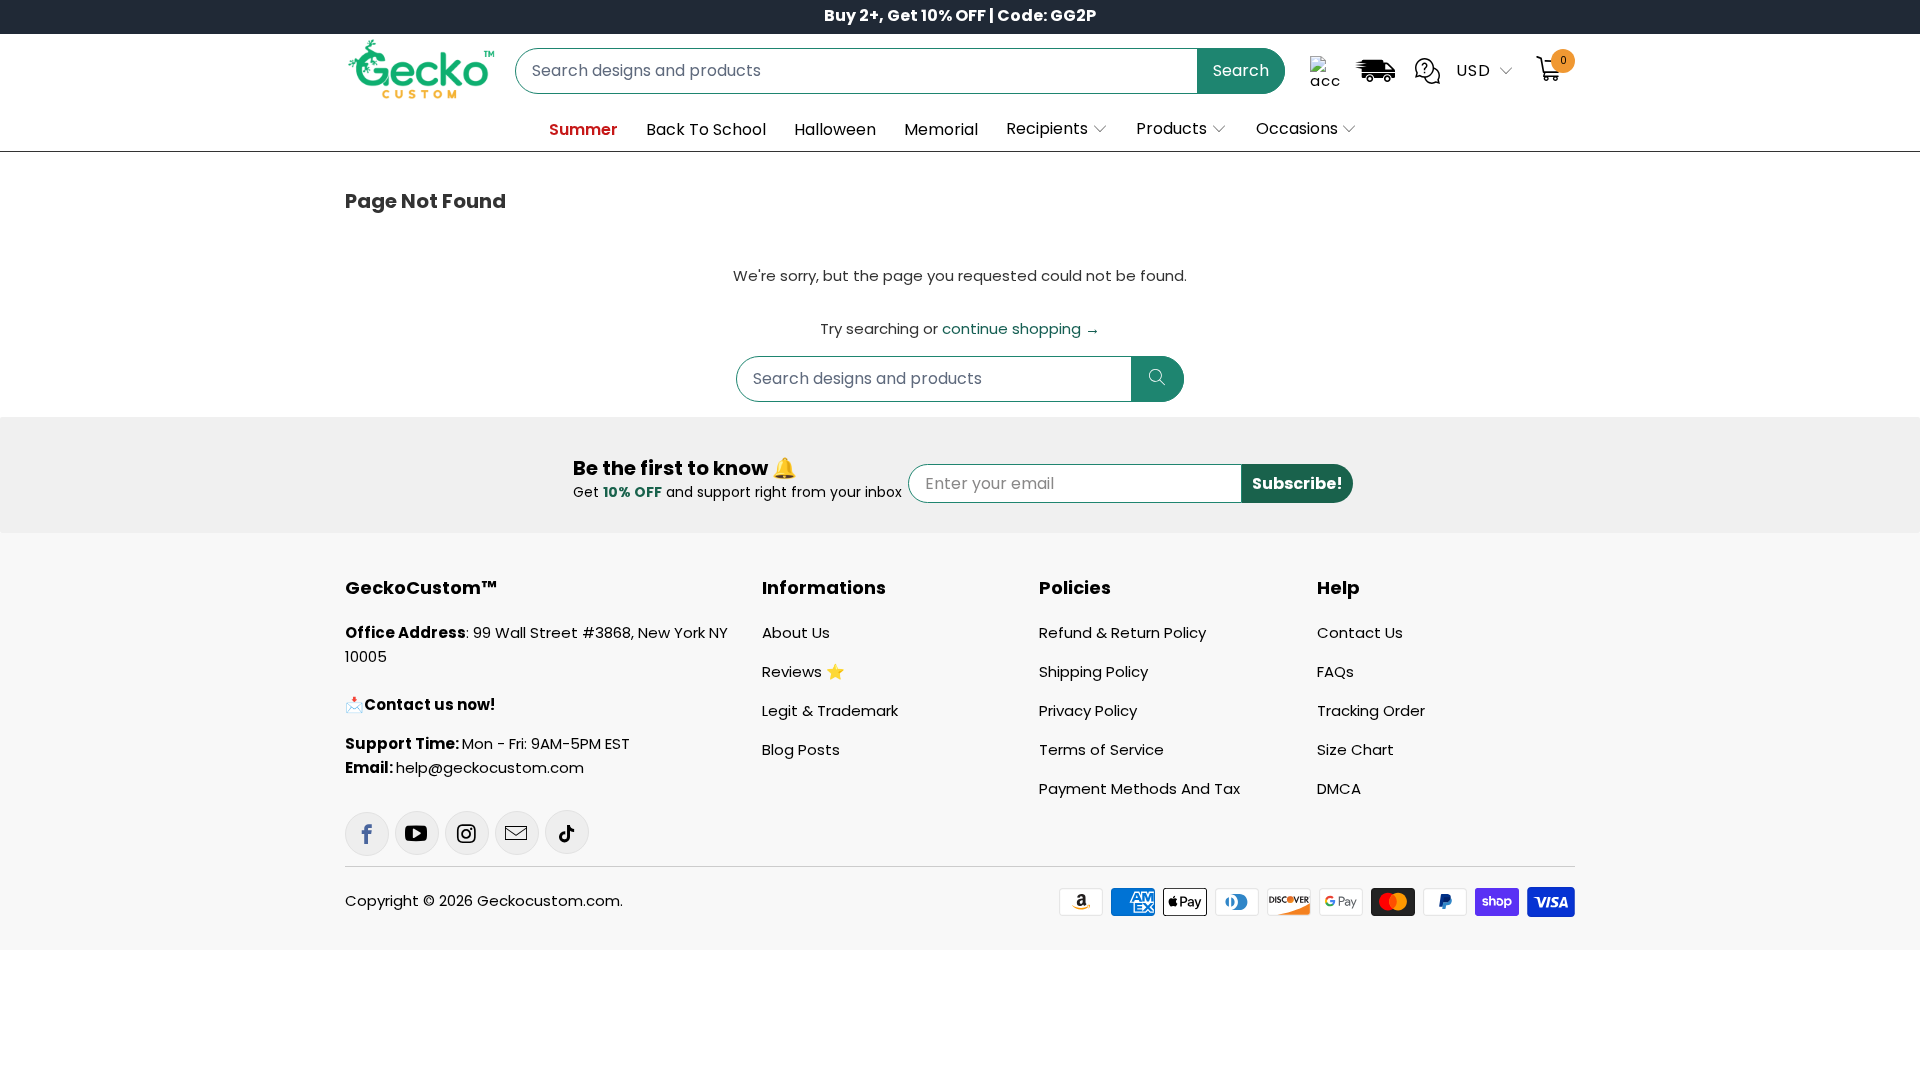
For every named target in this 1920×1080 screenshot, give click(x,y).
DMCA (1339, 788)
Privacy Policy (1088, 710)
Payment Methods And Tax (1139, 788)
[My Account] (1325, 71)
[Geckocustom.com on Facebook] (367, 834)
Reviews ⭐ (803, 671)
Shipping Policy (1093, 671)
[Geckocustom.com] (420, 70)
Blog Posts (801, 749)
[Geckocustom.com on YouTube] (417, 833)
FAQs (1335, 671)
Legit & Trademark (830, 710)
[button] (1057, 130)
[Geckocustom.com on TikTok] (567, 832)
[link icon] (1375, 74)
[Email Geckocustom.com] (517, 833)
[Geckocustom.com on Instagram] (467, 833)
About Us (796, 632)
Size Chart (1355, 749)
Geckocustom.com (548, 900)
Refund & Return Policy (1122, 632)
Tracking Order (1371, 710)
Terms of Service (1101, 749)
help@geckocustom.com (490, 767)
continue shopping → (1021, 328)
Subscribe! (1297, 483)
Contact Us (1360, 632)
